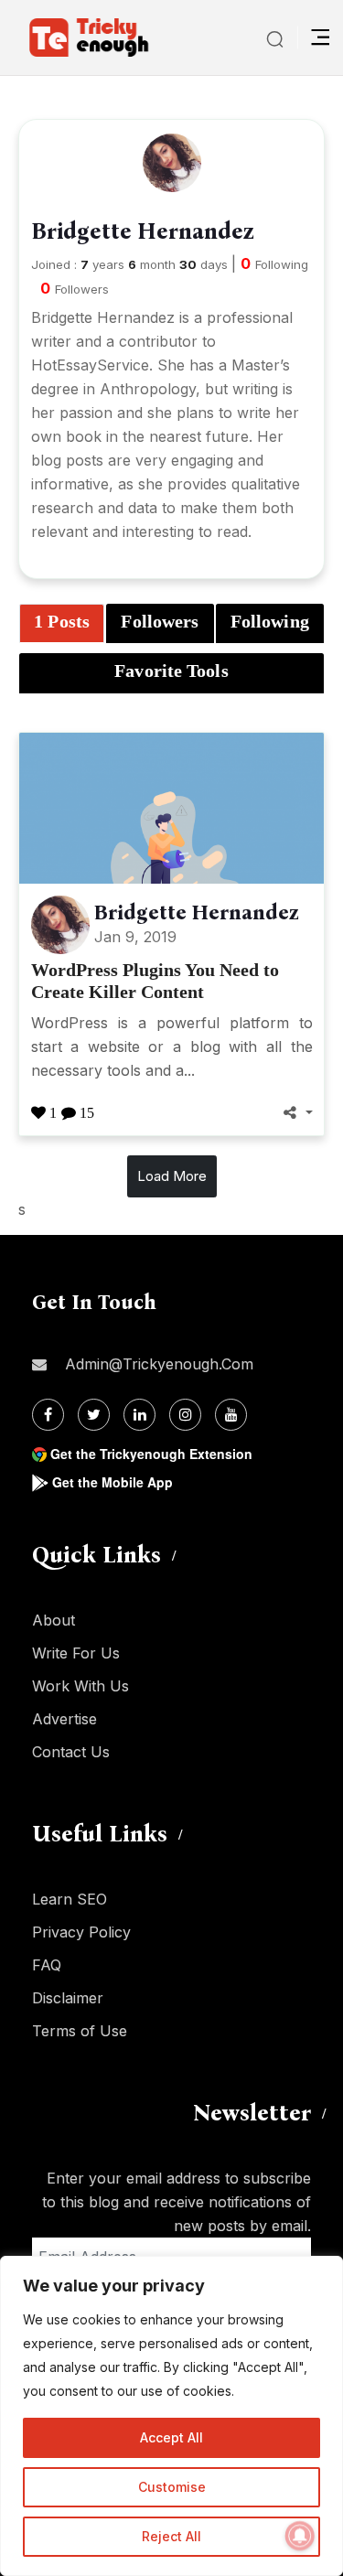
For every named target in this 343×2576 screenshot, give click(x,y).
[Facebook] (48, 1415)
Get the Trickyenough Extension (151, 1454)
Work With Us (80, 1686)
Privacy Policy (81, 1932)
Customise (172, 2487)
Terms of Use (80, 2031)
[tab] (62, 624)
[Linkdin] (139, 1415)
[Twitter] (94, 1415)
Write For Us (76, 1653)
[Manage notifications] (300, 2536)
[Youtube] (231, 1415)
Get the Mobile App (113, 1482)
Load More (172, 1176)
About (54, 1620)
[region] (171, 2416)
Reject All (171, 2536)
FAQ (47, 1965)
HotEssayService (90, 365)
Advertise (64, 1719)
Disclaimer (68, 1998)
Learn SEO (70, 1899)
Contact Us (71, 1752)
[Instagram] (185, 1415)
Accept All (171, 2437)
